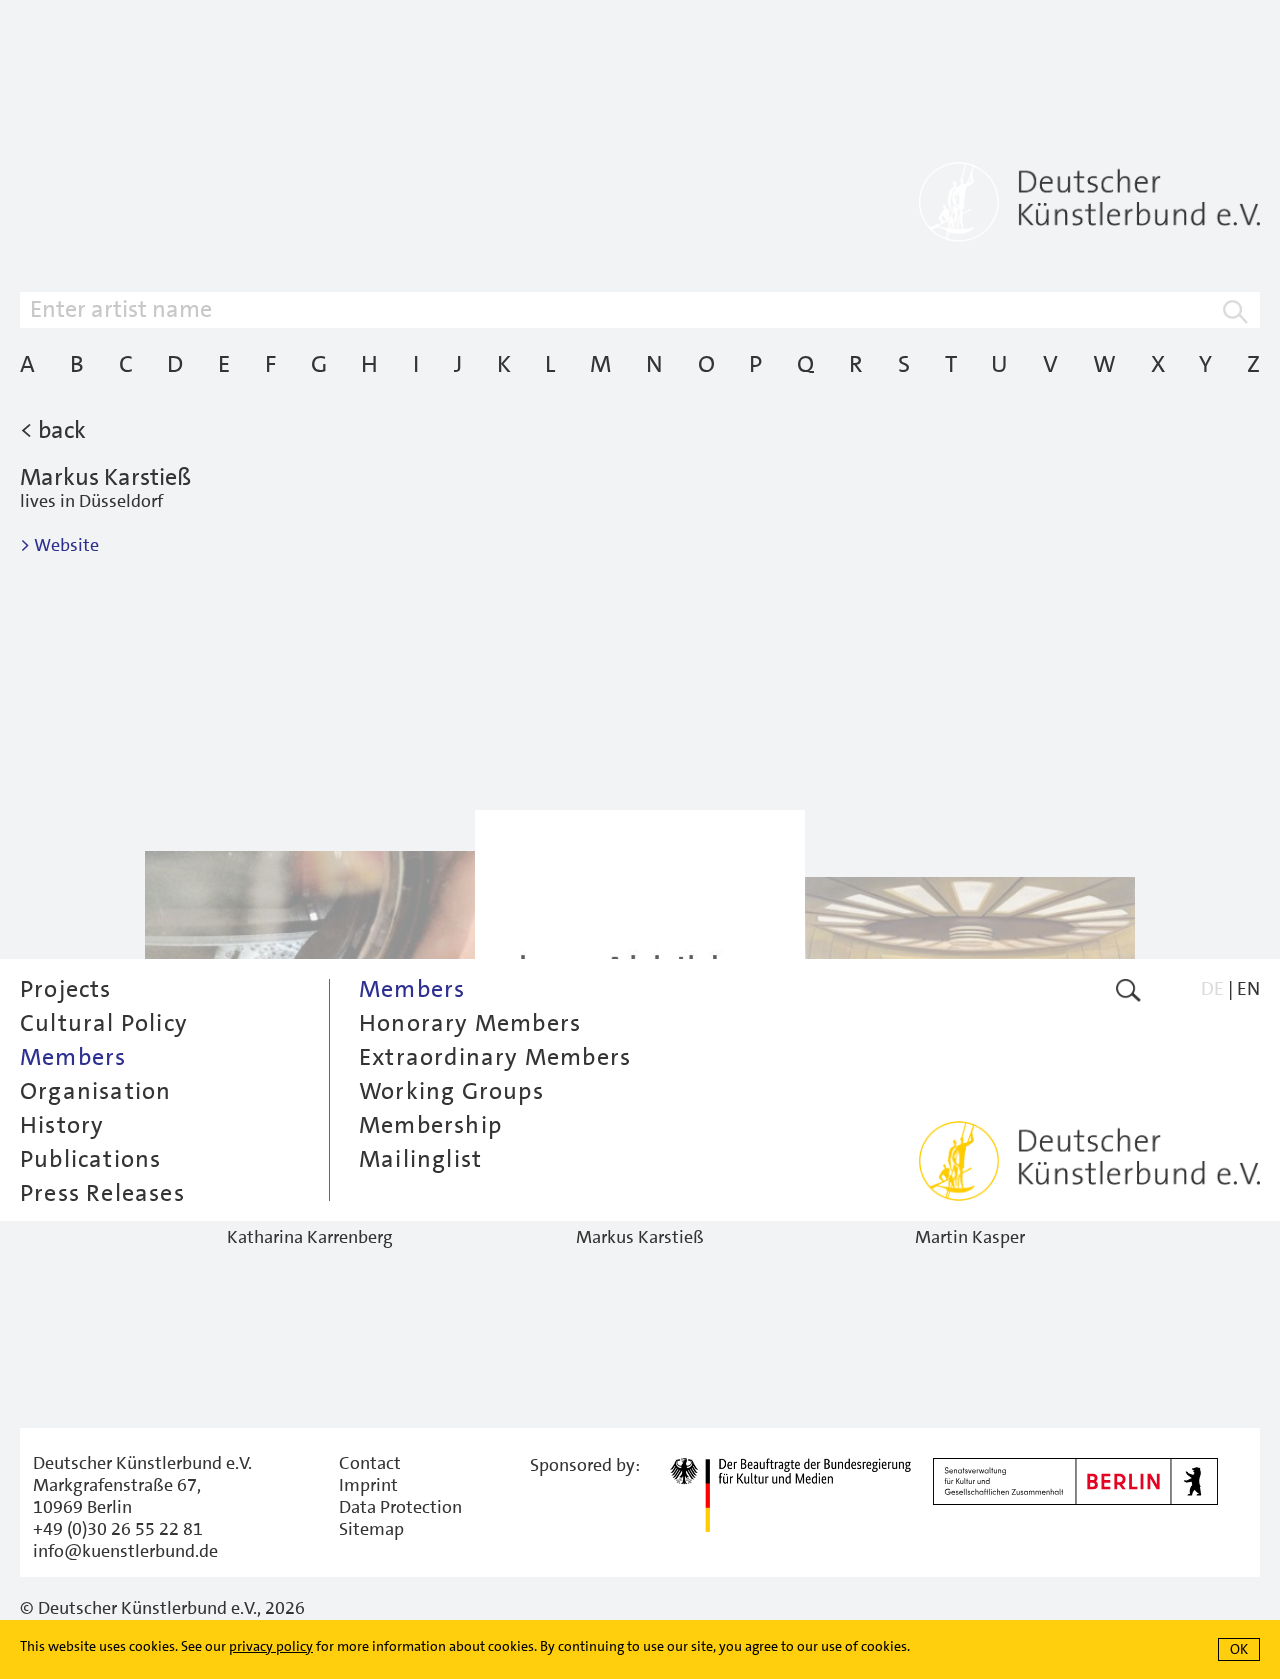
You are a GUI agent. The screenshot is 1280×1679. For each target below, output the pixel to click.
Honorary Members (470, 1023)
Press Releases (102, 1193)
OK (1239, 1649)
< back (53, 430)
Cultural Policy (104, 1023)
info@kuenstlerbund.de (125, 1551)
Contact (370, 1463)
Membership (430, 1125)
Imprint (368, 1485)
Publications (90, 1159)
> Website (59, 545)
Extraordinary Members (495, 1057)
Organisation (95, 1091)
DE (1212, 988)
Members (73, 1057)
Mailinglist (420, 1159)
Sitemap (371, 1529)
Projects (66, 989)
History (62, 1125)
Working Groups (451, 1091)
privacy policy (271, 1646)
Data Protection (400, 1507)
